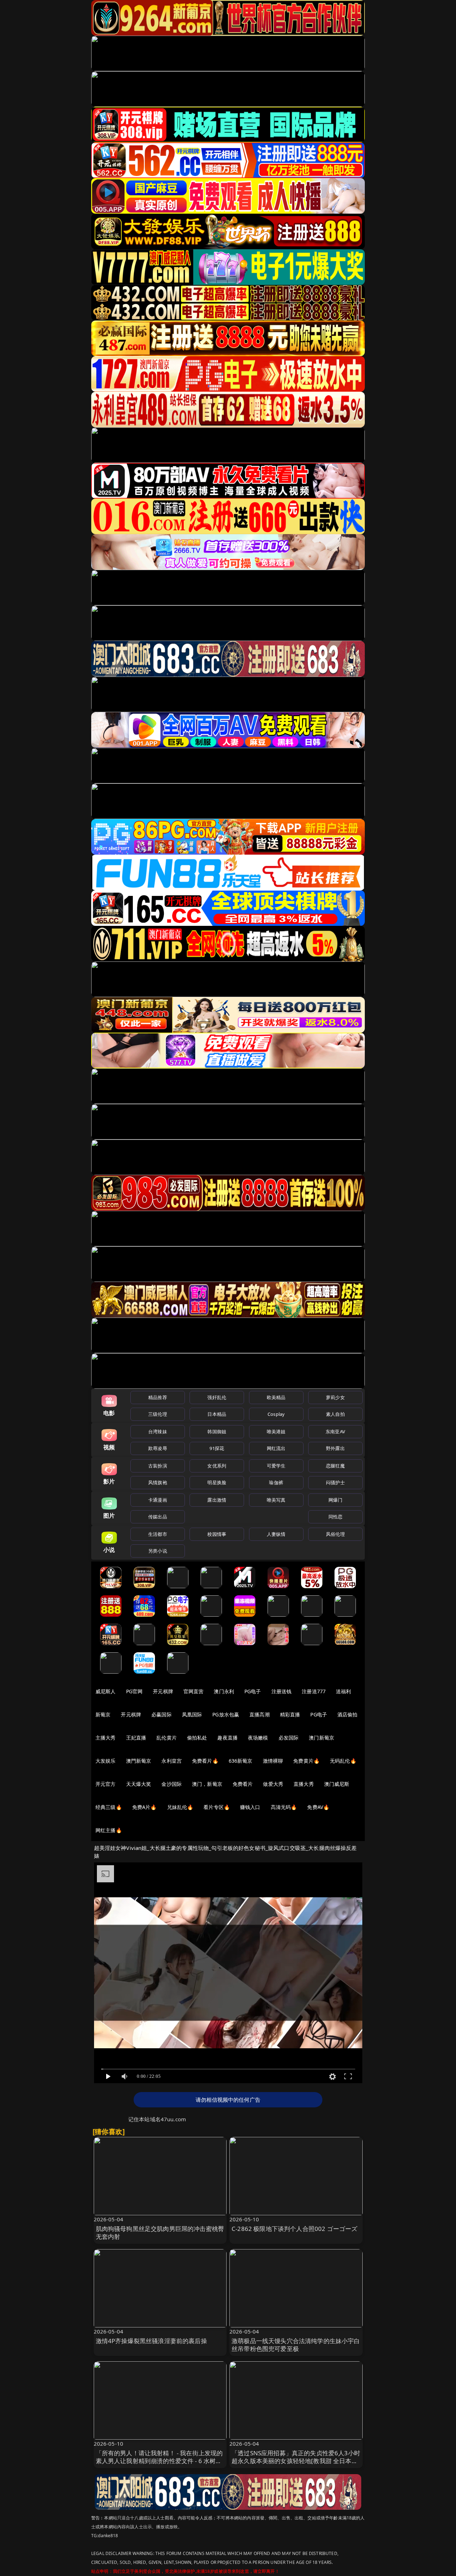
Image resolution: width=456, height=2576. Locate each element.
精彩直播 (290, 1714)
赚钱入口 (250, 1807)
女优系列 (217, 1466)
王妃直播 (136, 1738)
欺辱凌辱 (158, 1448)
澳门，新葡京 (207, 1784)
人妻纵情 (276, 1534)
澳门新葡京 (322, 1738)
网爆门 (335, 1500)
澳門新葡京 (139, 1761)
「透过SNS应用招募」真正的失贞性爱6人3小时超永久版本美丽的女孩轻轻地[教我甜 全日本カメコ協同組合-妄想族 (296, 2461)
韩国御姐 (217, 1432)
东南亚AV (335, 1432)
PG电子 (253, 1691)
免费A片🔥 (144, 1807)
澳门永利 (224, 1691)
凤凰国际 (192, 1714)
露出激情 (217, 1500)
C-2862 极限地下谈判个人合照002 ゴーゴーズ (294, 2229)
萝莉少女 (335, 1397)
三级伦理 (158, 1414)
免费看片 (243, 1784)
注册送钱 (282, 1691)
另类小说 (158, 1551)
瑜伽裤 (276, 1482)
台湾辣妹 (158, 1432)
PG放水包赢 (226, 1714)
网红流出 (276, 1448)
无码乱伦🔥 (343, 1761)
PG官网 (134, 1691)
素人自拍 (335, 1414)
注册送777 (314, 1691)
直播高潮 (260, 1714)
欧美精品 (276, 1397)
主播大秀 (106, 1738)
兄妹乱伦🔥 (180, 1807)
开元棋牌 (163, 1691)
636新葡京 (241, 1761)
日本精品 (217, 1414)
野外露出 (335, 1448)
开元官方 (106, 1784)
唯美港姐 (276, 1432)
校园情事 (217, 1534)
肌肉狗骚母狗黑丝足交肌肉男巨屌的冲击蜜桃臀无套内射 (160, 2233)
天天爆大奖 (139, 1784)
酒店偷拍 (348, 1714)
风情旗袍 (158, 1482)
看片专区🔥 (217, 1807)
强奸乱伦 (217, 1397)
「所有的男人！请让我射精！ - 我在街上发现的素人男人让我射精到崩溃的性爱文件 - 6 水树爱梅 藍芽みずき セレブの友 (159, 2461)
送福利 (343, 1691)
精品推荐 (158, 1397)
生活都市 (158, 1534)
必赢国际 (162, 1714)
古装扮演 (158, 1466)
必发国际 (289, 1738)
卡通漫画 (158, 1500)
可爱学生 (276, 1466)
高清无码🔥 (284, 1807)
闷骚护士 (335, 1482)
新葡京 (103, 1714)
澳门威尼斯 (337, 1784)
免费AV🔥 (318, 1807)
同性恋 (335, 1517)
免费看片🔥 (205, 1761)
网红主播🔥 (109, 1830)
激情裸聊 (273, 1761)
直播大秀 (304, 1784)
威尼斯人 (106, 1691)
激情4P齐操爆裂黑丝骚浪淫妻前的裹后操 (151, 2341)
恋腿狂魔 (335, 1466)
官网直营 (194, 1691)
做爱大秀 (273, 1784)
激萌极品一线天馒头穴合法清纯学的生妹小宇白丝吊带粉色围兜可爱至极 (296, 2345)
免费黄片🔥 (306, 1761)
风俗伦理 (335, 1534)
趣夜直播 (227, 1738)
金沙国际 (172, 1784)
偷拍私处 (197, 1738)
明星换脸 (217, 1482)
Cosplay (276, 1414)
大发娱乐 (106, 1761)
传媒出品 (158, 1517)
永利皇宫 (172, 1761)
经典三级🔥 (109, 1807)
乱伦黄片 (167, 1738)
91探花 (217, 1448)
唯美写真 (276, 1500)
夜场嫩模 (258, 1738)
